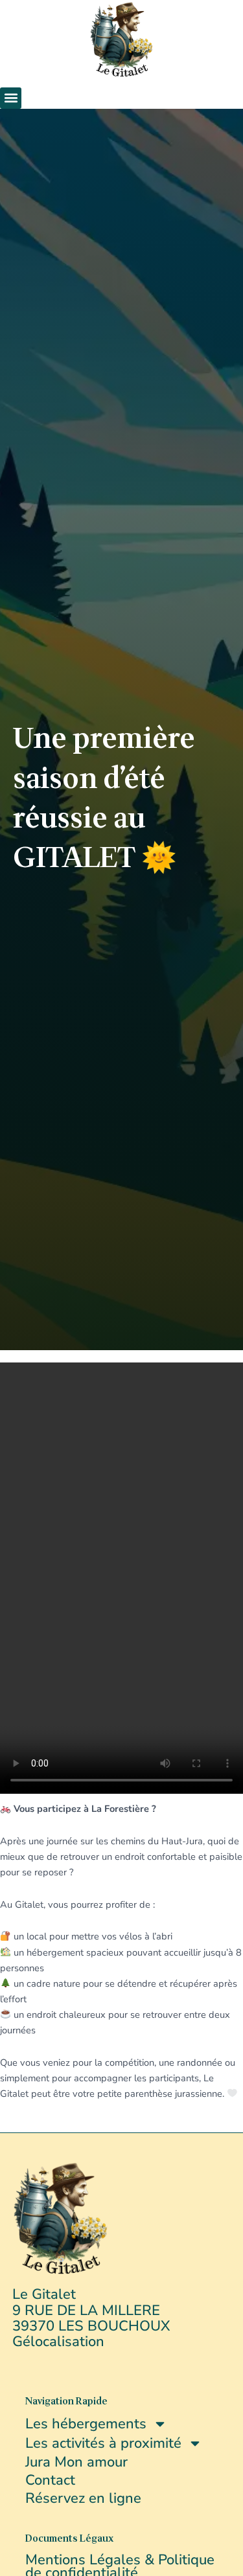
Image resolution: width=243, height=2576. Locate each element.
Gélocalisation (58, 2342)
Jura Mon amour (76, 2462)
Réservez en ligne (83, 2498)
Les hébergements (86, 2424)
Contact (50, 2480)
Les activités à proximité (103, 2443)
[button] (11, 98)
